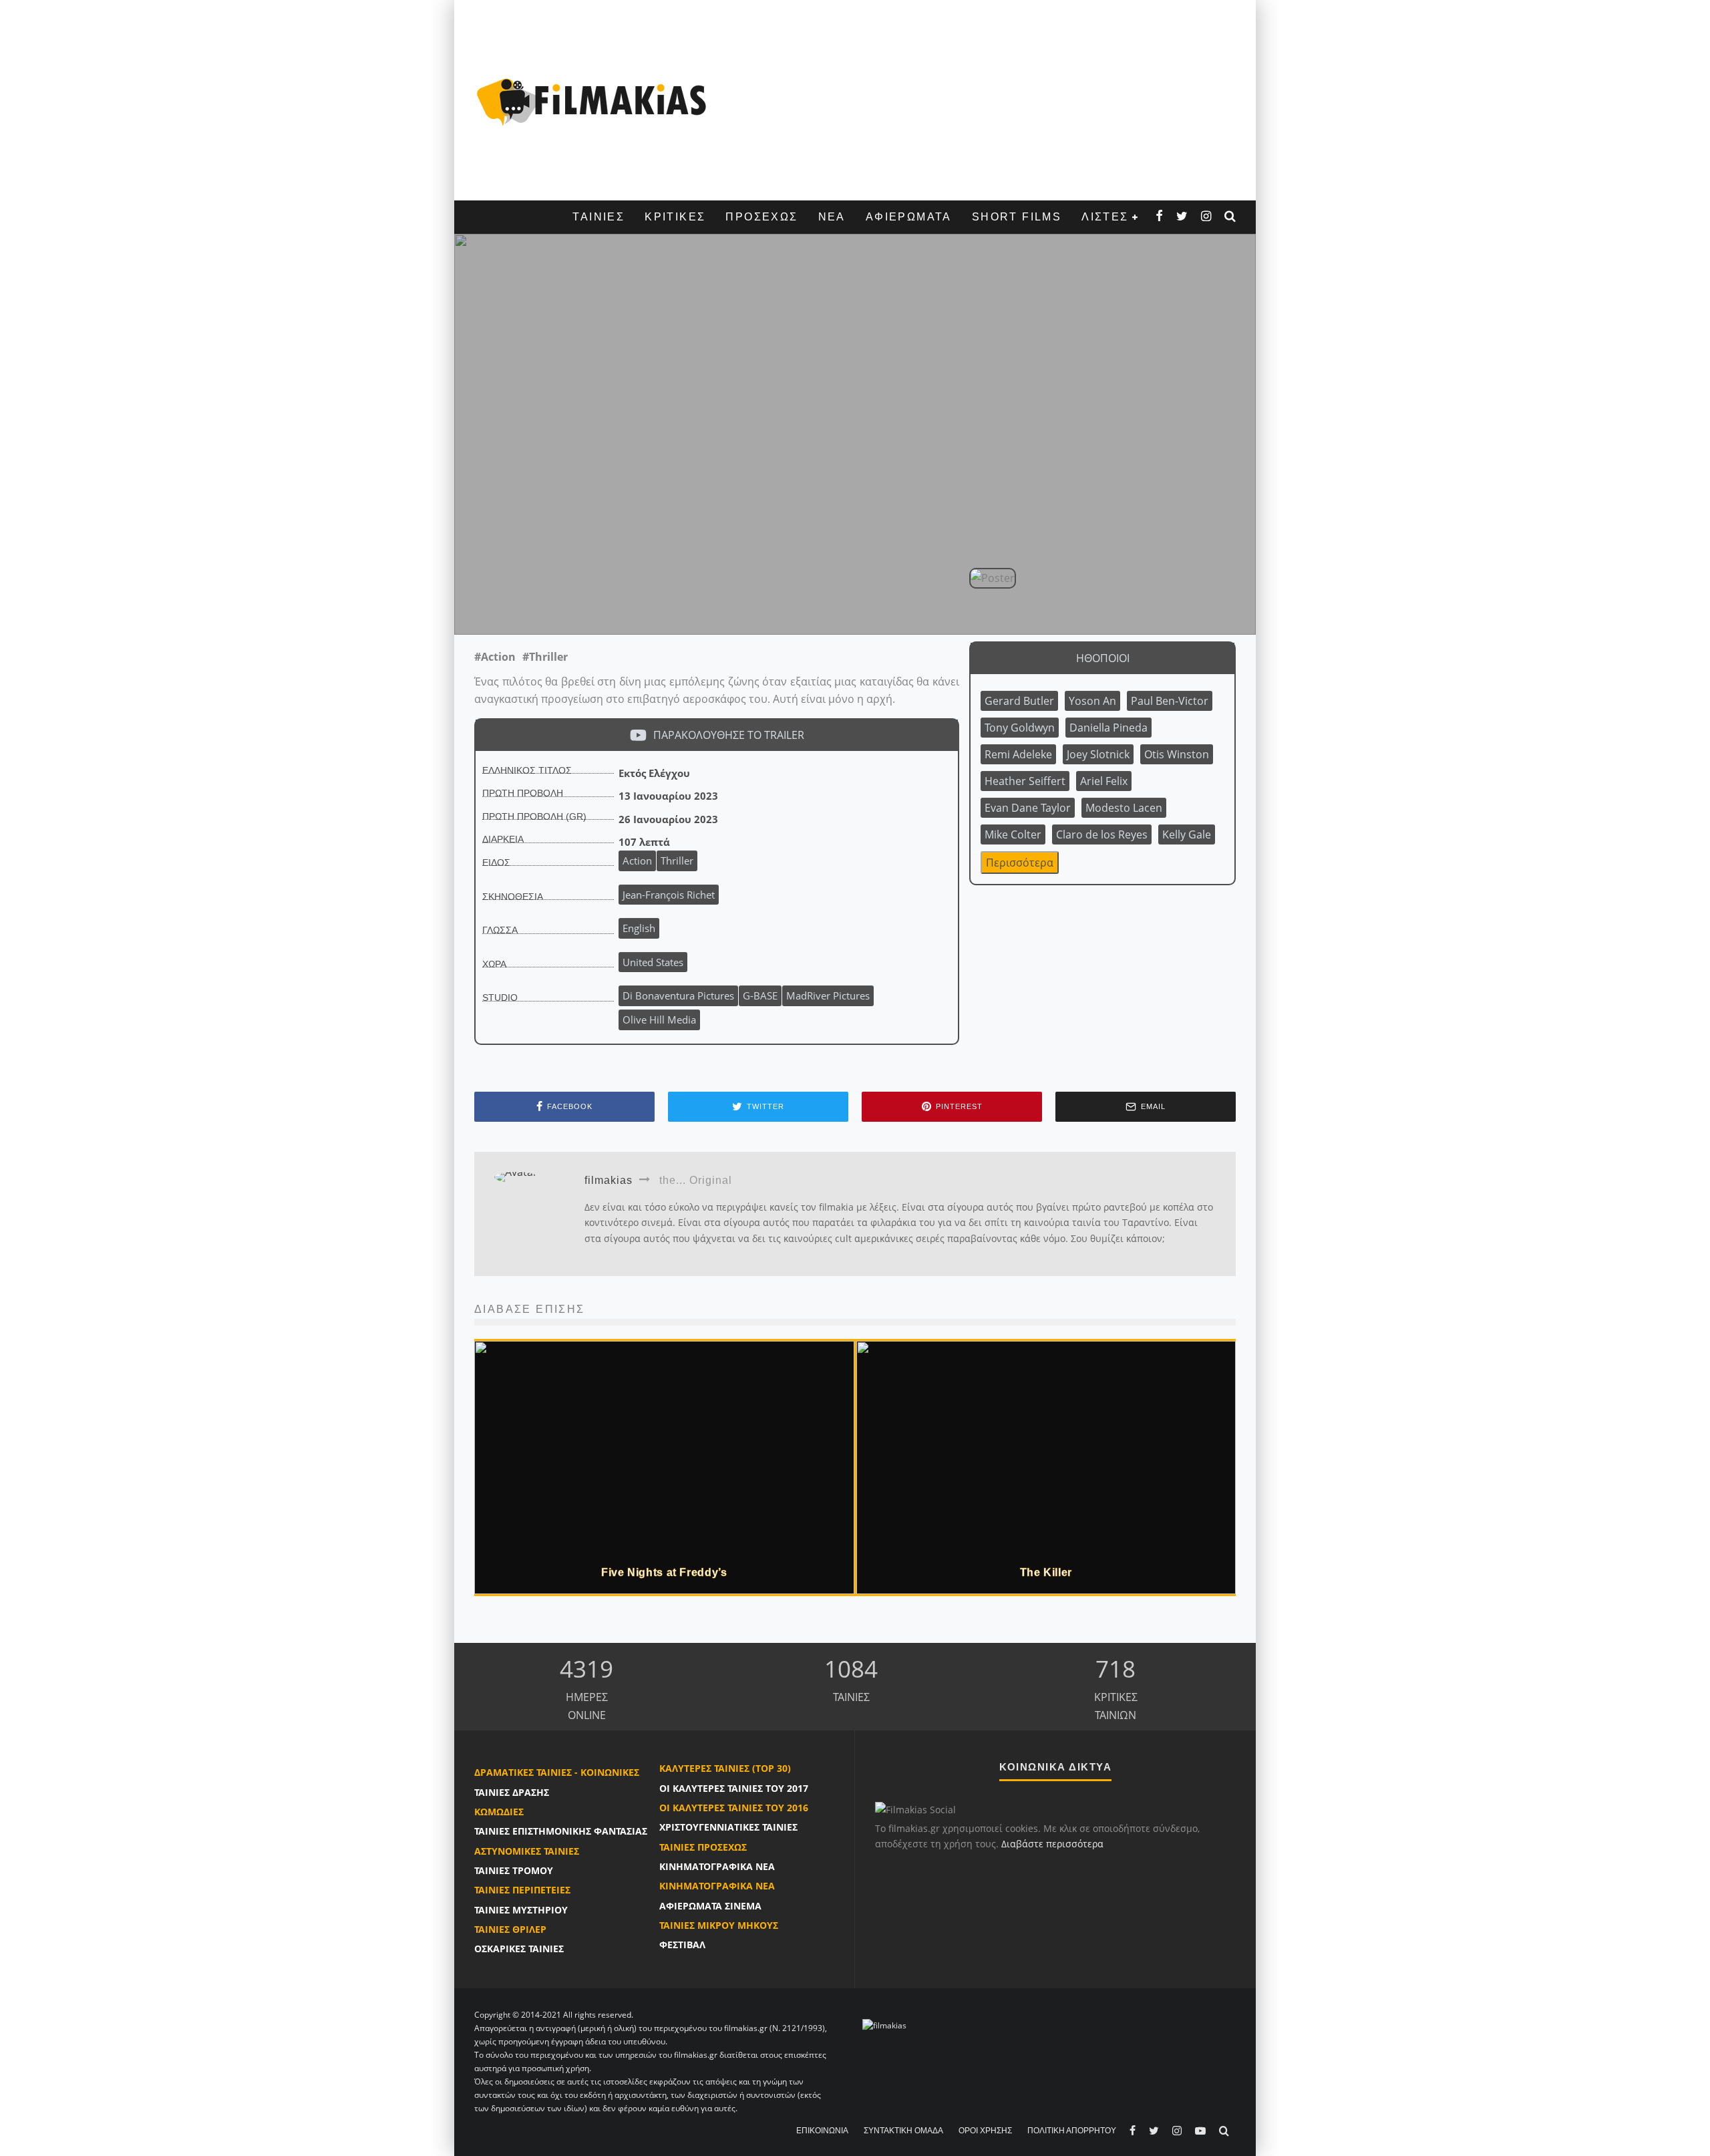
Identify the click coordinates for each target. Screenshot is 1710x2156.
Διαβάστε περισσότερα (1052, 1844)
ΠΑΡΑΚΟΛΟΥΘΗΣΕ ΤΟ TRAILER (729, 735)
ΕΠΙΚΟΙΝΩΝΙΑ (822, 2131)
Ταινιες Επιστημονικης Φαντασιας (561, 1831)
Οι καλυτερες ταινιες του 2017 (734, 1788)
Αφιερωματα (909, 217)
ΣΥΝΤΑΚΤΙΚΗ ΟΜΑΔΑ (903, 2131)
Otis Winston (1177, 754)
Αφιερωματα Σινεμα (710, 1906)
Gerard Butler (1019, 701)
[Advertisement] (979, 100)
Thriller (677, 861)
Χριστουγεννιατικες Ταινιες (728, 1827)
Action (637, 861)
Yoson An (1092, 701)
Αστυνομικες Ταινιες (527, 1851)
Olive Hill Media (659, 1020)
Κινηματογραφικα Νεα (717, 1866)
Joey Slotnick (1098, 754)
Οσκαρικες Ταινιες (519, 1949)
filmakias (710, 605)
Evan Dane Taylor (1028, 808)
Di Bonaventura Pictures (678, 995)
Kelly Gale (1187, 834)
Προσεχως (761, 217)
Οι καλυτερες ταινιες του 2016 (734, 1808)
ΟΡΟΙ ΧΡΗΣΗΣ (985, 2131)
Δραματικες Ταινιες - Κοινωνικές (557, 1772)
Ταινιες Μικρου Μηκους (719, 1925)
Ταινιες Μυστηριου (521, 1910)
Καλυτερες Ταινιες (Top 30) (725, 1768)
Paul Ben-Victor (1170, 701)
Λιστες (1105, 217)
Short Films (1017, 217)
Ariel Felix (1104, 781)
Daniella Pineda (1108, 728)
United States (653, 962)
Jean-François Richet (624, 605)
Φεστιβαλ (682, 1945)
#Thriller (545, 657)
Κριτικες (675, 217)
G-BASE (760, 995)
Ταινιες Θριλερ (510, 1929)
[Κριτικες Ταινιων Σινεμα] (884, 2025)
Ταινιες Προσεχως (703, 1847)
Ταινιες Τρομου (514, 1870)
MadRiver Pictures (828, 995)
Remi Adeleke (1018, 754)
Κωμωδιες (499, 1812)
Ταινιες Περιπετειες (522, 1890)
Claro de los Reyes (1102, 834)
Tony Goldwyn (1020, 728)
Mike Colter (1013, 834)
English (639, 928)
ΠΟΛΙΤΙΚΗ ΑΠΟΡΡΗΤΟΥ (1072, 2131)
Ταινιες (598, 217)
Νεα (832, 217)
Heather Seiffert (1025, 781)
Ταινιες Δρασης (512, 1792)
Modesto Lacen (1124, 808)
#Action (495, 657)
